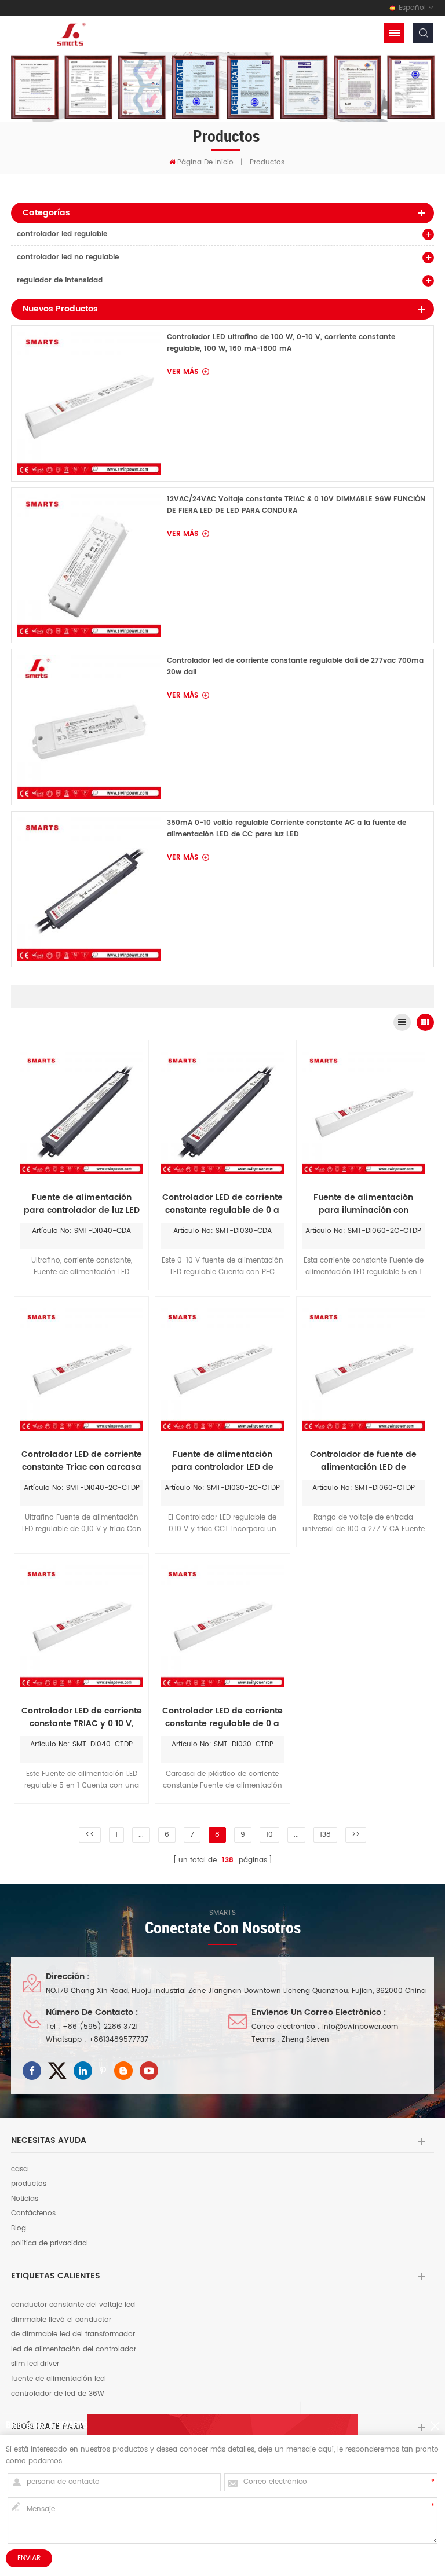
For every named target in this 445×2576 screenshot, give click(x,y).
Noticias (25, 2199)
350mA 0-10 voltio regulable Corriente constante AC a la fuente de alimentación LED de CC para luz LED (287, 829)
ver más (183, 372)
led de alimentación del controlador (74, 2350)
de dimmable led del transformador (73, 2335)
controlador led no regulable (68, 257)
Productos (267, 162)
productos (29, 2184)
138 (325, 1835)
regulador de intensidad (60, 280)
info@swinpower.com (360, 2027)
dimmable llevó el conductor (61, 2320)
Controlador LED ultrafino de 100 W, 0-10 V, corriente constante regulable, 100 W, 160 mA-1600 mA (281, 343)
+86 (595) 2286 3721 (100, 2027)
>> (356, 1835)
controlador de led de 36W (58, 2394)
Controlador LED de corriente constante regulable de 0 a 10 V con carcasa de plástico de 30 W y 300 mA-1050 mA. (222, 1204)
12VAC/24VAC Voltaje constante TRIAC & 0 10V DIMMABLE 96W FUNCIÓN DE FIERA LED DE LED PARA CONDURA (296, 505)
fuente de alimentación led (58, 2379)
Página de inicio (205, 162)
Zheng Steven (305, 2040)
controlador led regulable (62, 234)
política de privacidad (49, 2244)
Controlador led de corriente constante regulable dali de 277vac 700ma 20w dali (295, 667)
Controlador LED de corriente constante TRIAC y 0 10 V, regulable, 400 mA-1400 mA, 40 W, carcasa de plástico (82, 1718)
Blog (19, 2229)
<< (90, 1835)
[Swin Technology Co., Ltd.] (70, 34)
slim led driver (35, 2364)
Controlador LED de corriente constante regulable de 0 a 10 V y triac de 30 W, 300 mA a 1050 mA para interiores (222, 1718)
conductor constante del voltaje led (73, 2305)
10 (269, 1835)
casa (19, 2170)
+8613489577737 (118, 2040)
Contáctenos (33, 2214)
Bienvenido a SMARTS (47, 2425)
